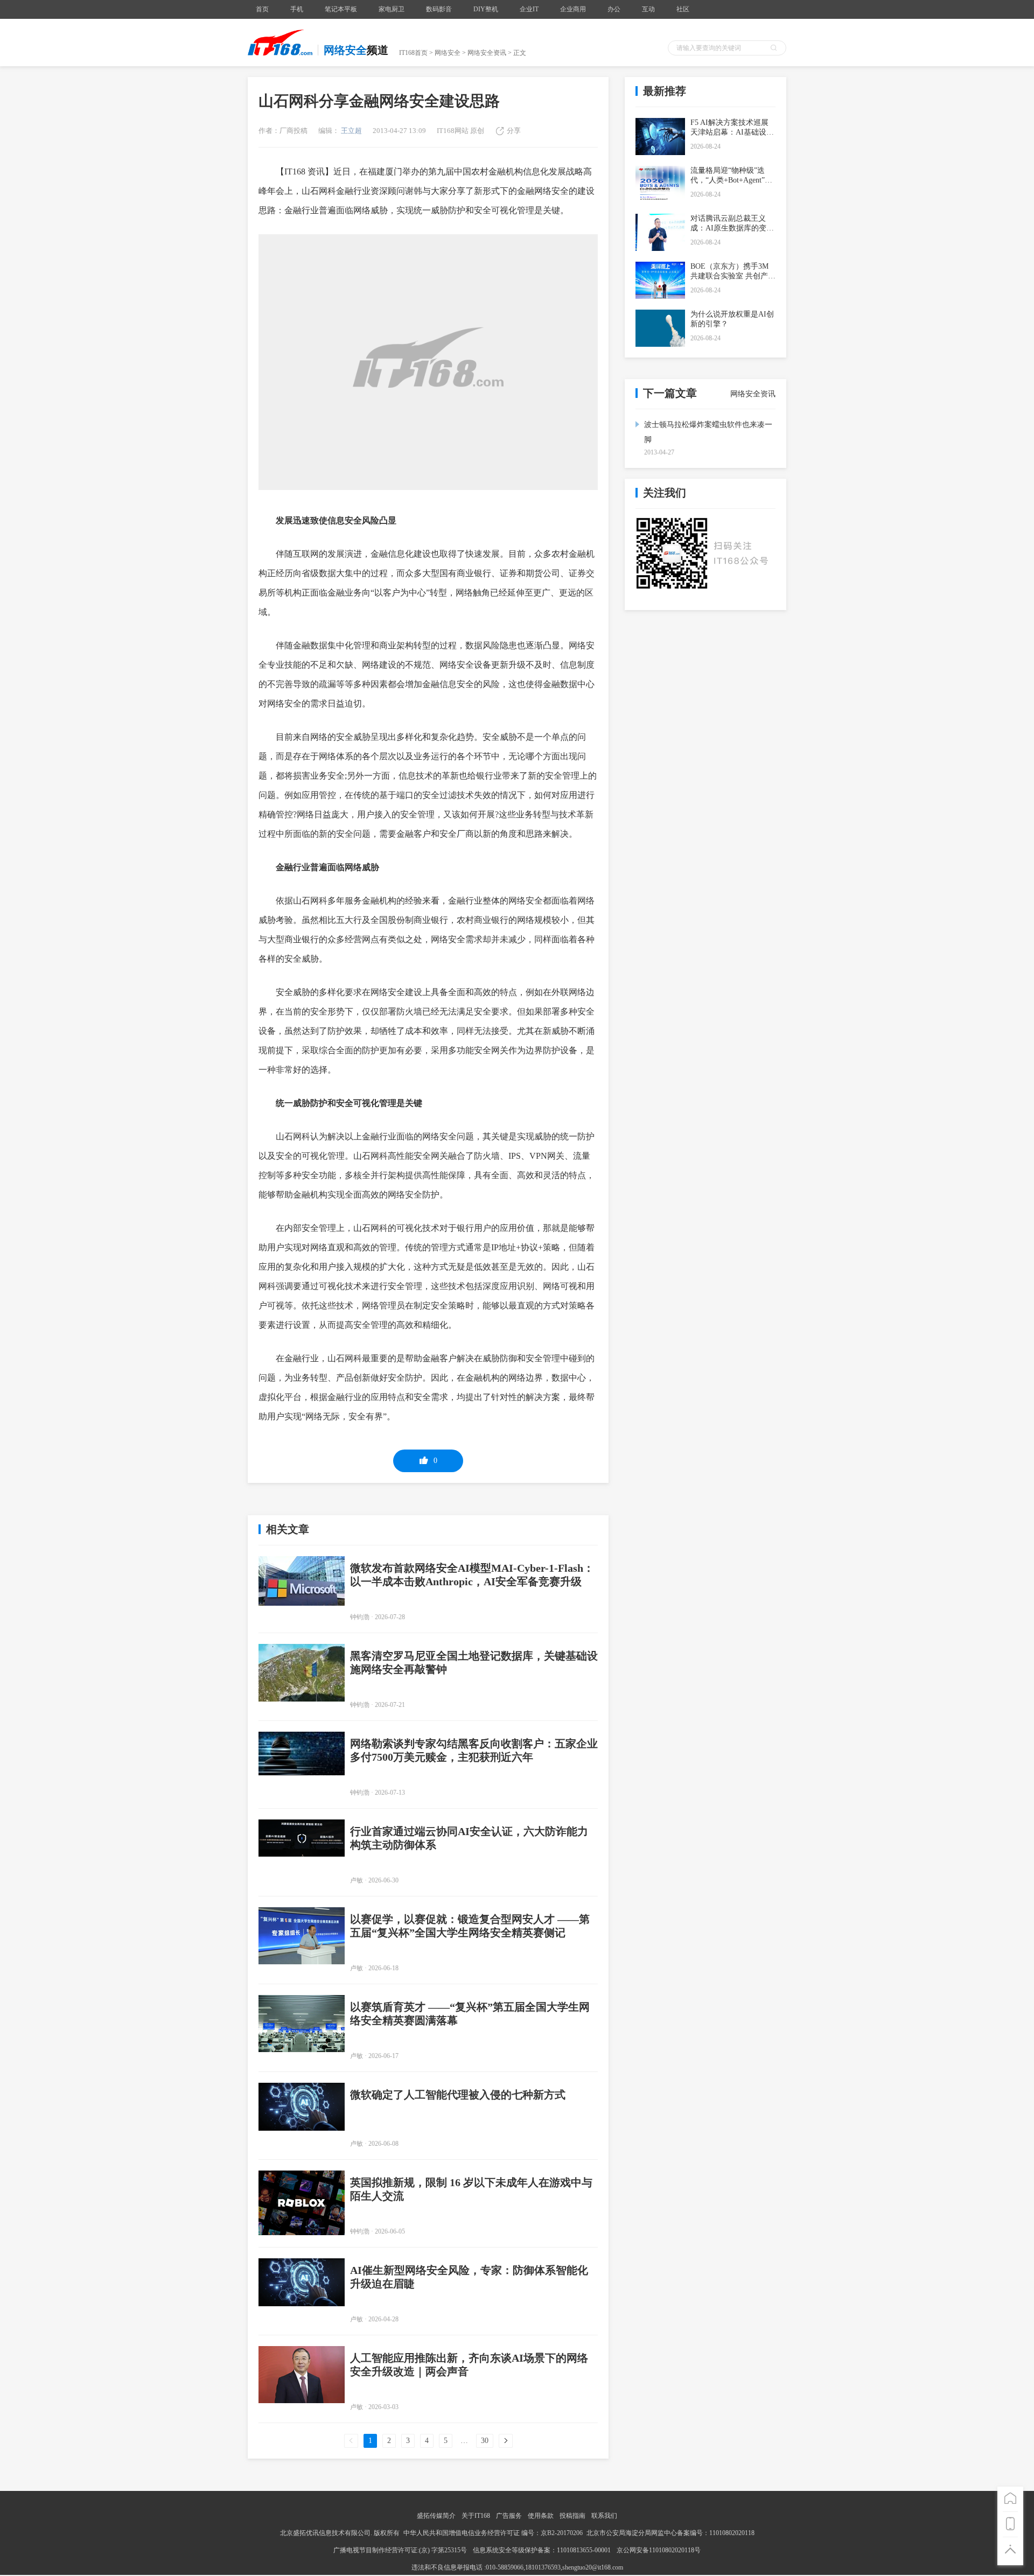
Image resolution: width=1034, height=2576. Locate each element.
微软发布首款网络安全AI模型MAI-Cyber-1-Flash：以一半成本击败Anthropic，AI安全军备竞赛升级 (472, 1575)
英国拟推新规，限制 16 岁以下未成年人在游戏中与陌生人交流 (471, 2189)
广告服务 (509, 2516)
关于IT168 (476, 2516)
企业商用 (573, 9)
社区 (683, 9)
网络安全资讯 (487, 53)
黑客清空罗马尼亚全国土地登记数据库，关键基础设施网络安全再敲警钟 (474, 1662)
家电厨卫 (392, 9)
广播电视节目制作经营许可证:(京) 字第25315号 (401, 2550)
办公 (614, 9)
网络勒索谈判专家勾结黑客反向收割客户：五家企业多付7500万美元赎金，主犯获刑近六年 (474, 1750)
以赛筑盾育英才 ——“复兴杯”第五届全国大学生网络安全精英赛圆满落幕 (470, 2014)
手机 (297, 9)
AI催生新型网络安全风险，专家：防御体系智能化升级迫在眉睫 (469, 2277)
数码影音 (439, 9)
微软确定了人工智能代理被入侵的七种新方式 (458, 2095)
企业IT (529, 9)
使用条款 (541, 2516)
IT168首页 (413, 53)
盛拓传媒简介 (436, 2516)
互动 (648, 9)
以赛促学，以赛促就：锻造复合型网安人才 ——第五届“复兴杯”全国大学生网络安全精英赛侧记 (470, 1926)
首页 (262, 9)
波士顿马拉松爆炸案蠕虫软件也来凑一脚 (708, 432)
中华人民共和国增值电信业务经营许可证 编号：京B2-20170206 (493, 2533)
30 (485, 2441)
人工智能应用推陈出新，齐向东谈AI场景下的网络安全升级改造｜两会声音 (469, 2365)
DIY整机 (486, 9)
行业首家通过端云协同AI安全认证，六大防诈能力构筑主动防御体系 (469, 1838)
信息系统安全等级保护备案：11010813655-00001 (542, 2550)
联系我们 (604, 2516)
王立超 (351, 131)
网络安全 (448, 53)
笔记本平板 (341, 9)
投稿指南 (572, 2516)
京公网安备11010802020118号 (659, 2550)
